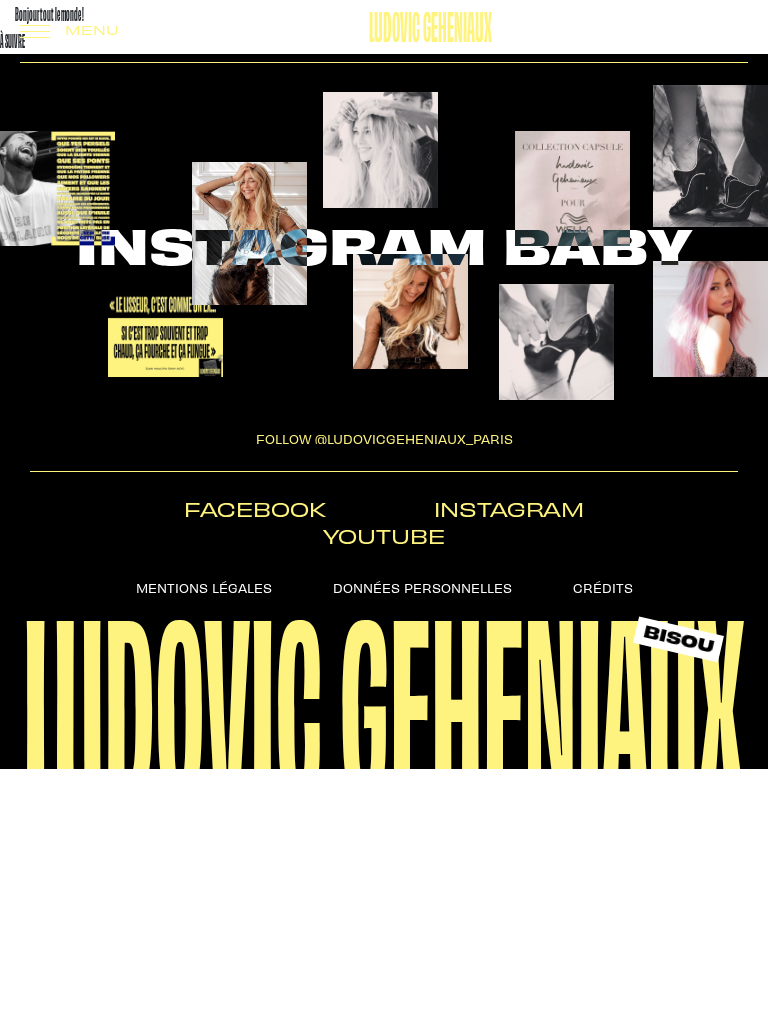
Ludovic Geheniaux (430, 24)
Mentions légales (204, 587)
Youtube (384, 535)
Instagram (509, 508)
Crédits (603, 587)
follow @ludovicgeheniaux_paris (384, 438)
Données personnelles (422, 587)
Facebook (255, 508)
